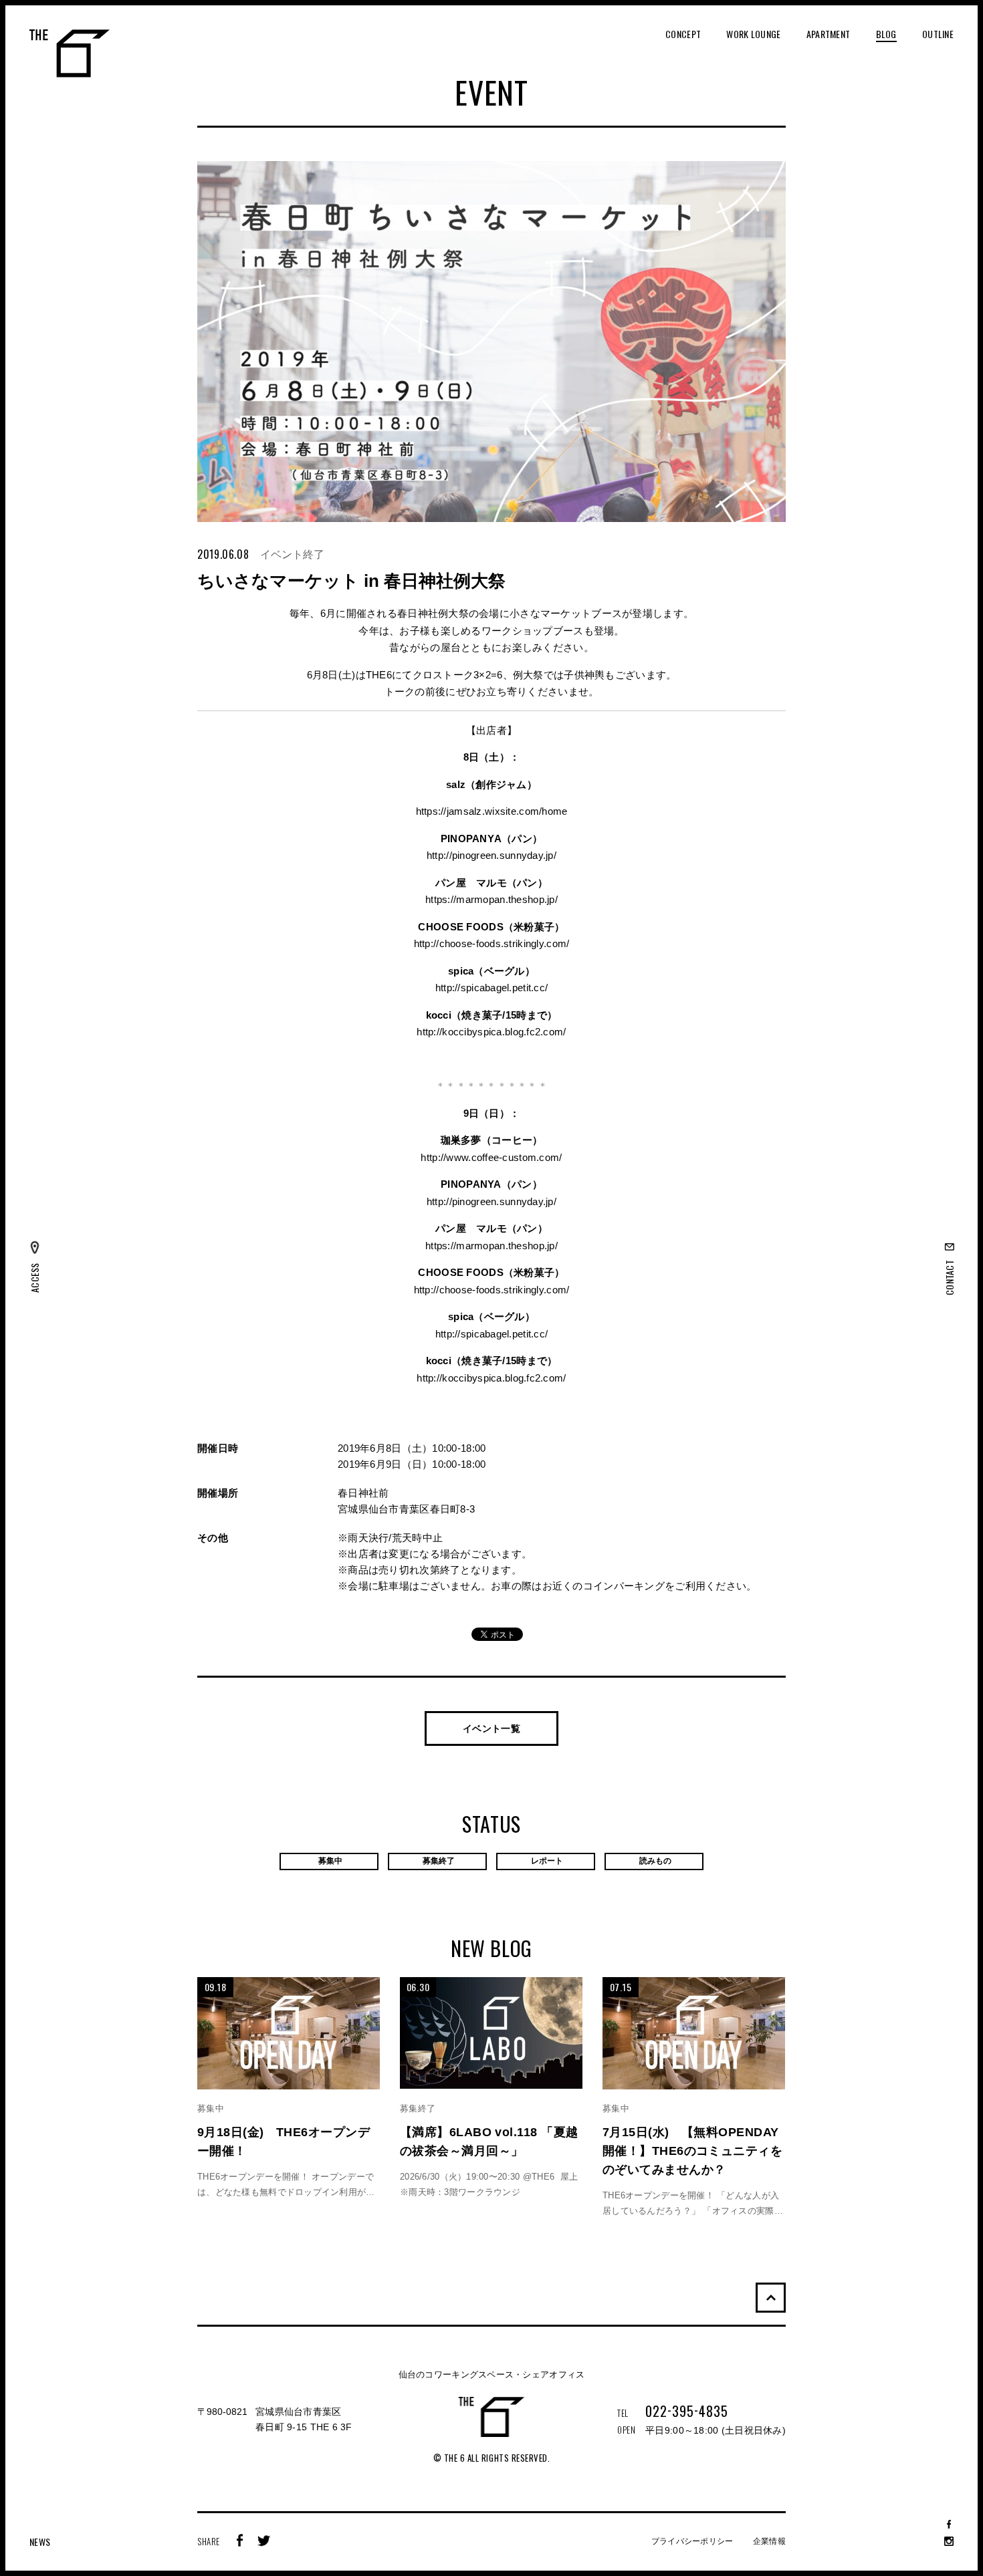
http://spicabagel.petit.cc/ (492, 988)
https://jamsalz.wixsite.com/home (492, 811)
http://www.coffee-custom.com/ (491, 1157)
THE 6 (70, 53)
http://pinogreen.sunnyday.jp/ (491, 855)
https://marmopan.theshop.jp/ (491, 899)
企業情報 (769, 2541)
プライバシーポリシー (692, 2541)
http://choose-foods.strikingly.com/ (492, 943)
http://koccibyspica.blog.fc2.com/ (491, 1032)
